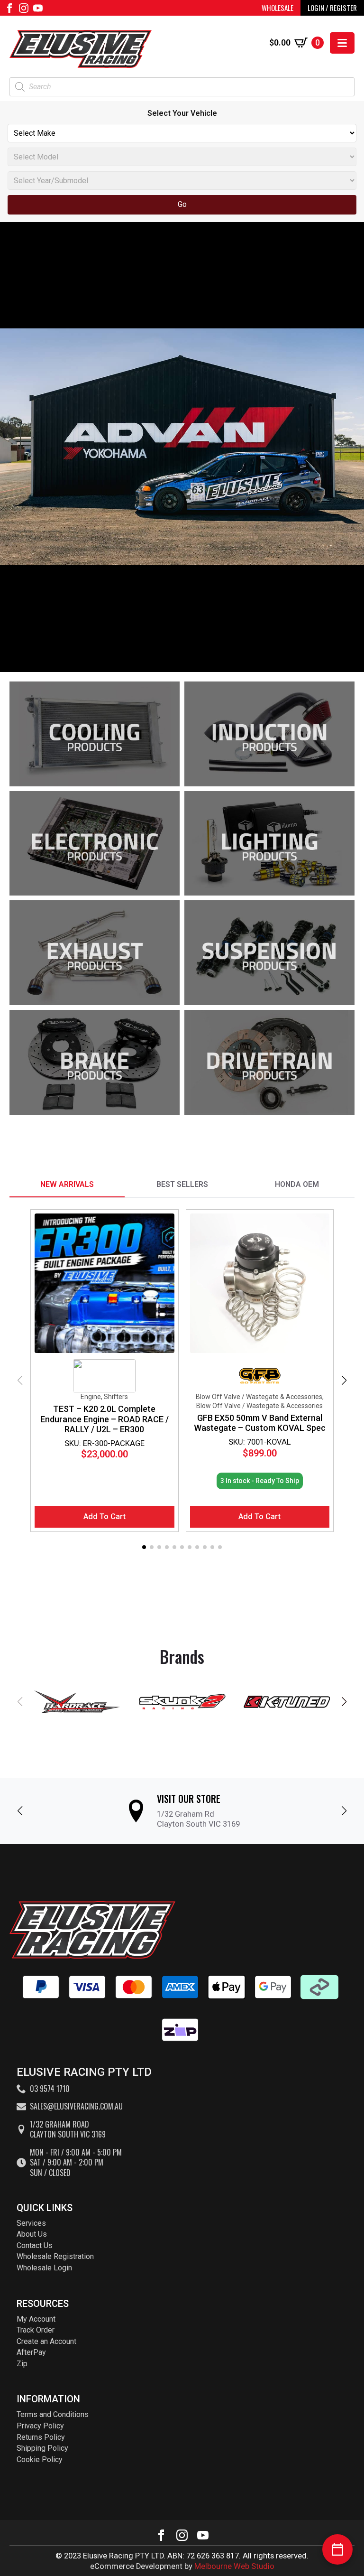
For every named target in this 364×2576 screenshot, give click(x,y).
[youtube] (38, 8)
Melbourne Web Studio (234, 2566)
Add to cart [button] (105, 1517)
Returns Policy (41, 2437)
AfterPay (31, 2352)
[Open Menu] (342, 43)
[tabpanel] (182, 1381)
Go (182, 204)
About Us (32, 2234)
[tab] (67, 1185)
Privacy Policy (40, 2426)
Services (31, 2223)
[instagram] (24, 8)
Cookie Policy (40, 2459)
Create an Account (46, 2341)
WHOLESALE (278, 8)
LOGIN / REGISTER (332, 8)
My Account (36, 2319)
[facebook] (9, 8)
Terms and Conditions (53, 2414)
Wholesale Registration (55, 2256)
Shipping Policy (42, 2448)
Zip (22, 2364)
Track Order (36, 2330)
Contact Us (35, 2245)
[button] (344, 1381)
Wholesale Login (44, 2268)
